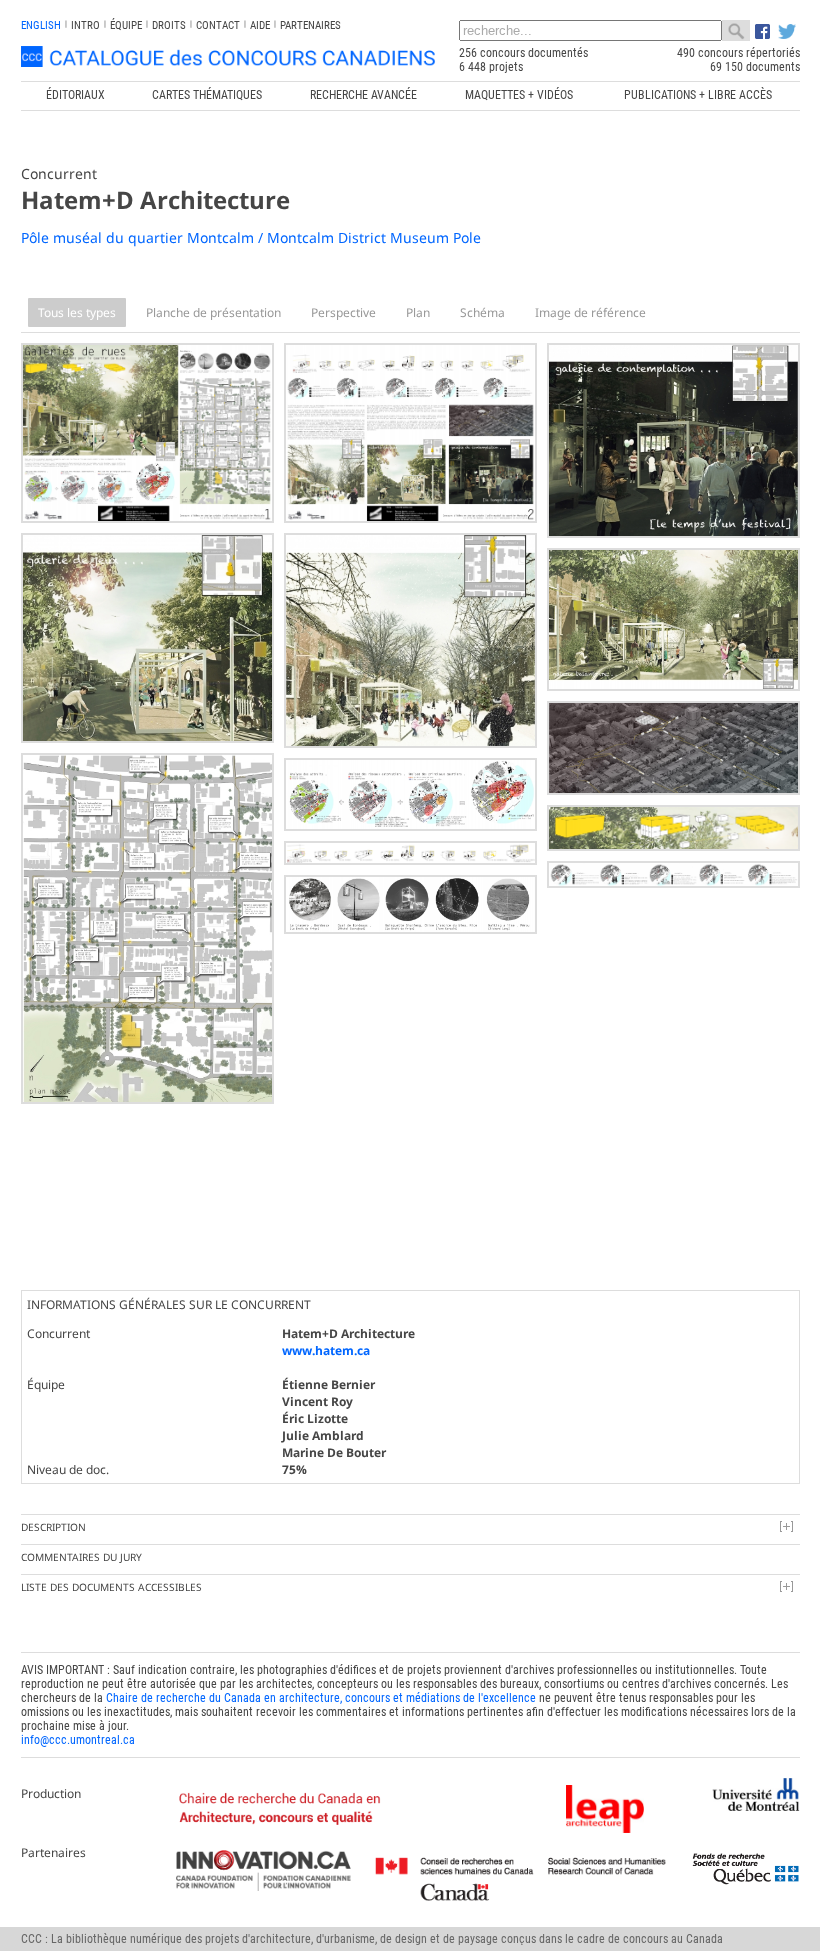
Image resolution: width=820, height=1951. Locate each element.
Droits (169, 25)
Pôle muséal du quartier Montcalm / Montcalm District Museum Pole (251, 237)
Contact (218, 25)
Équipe (126, 25)
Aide (260, 25)
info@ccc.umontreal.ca (78, 1740)
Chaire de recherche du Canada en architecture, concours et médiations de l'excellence (321, 1698)
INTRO (85, 25)
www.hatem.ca (326, 1350)
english (41, 25)
